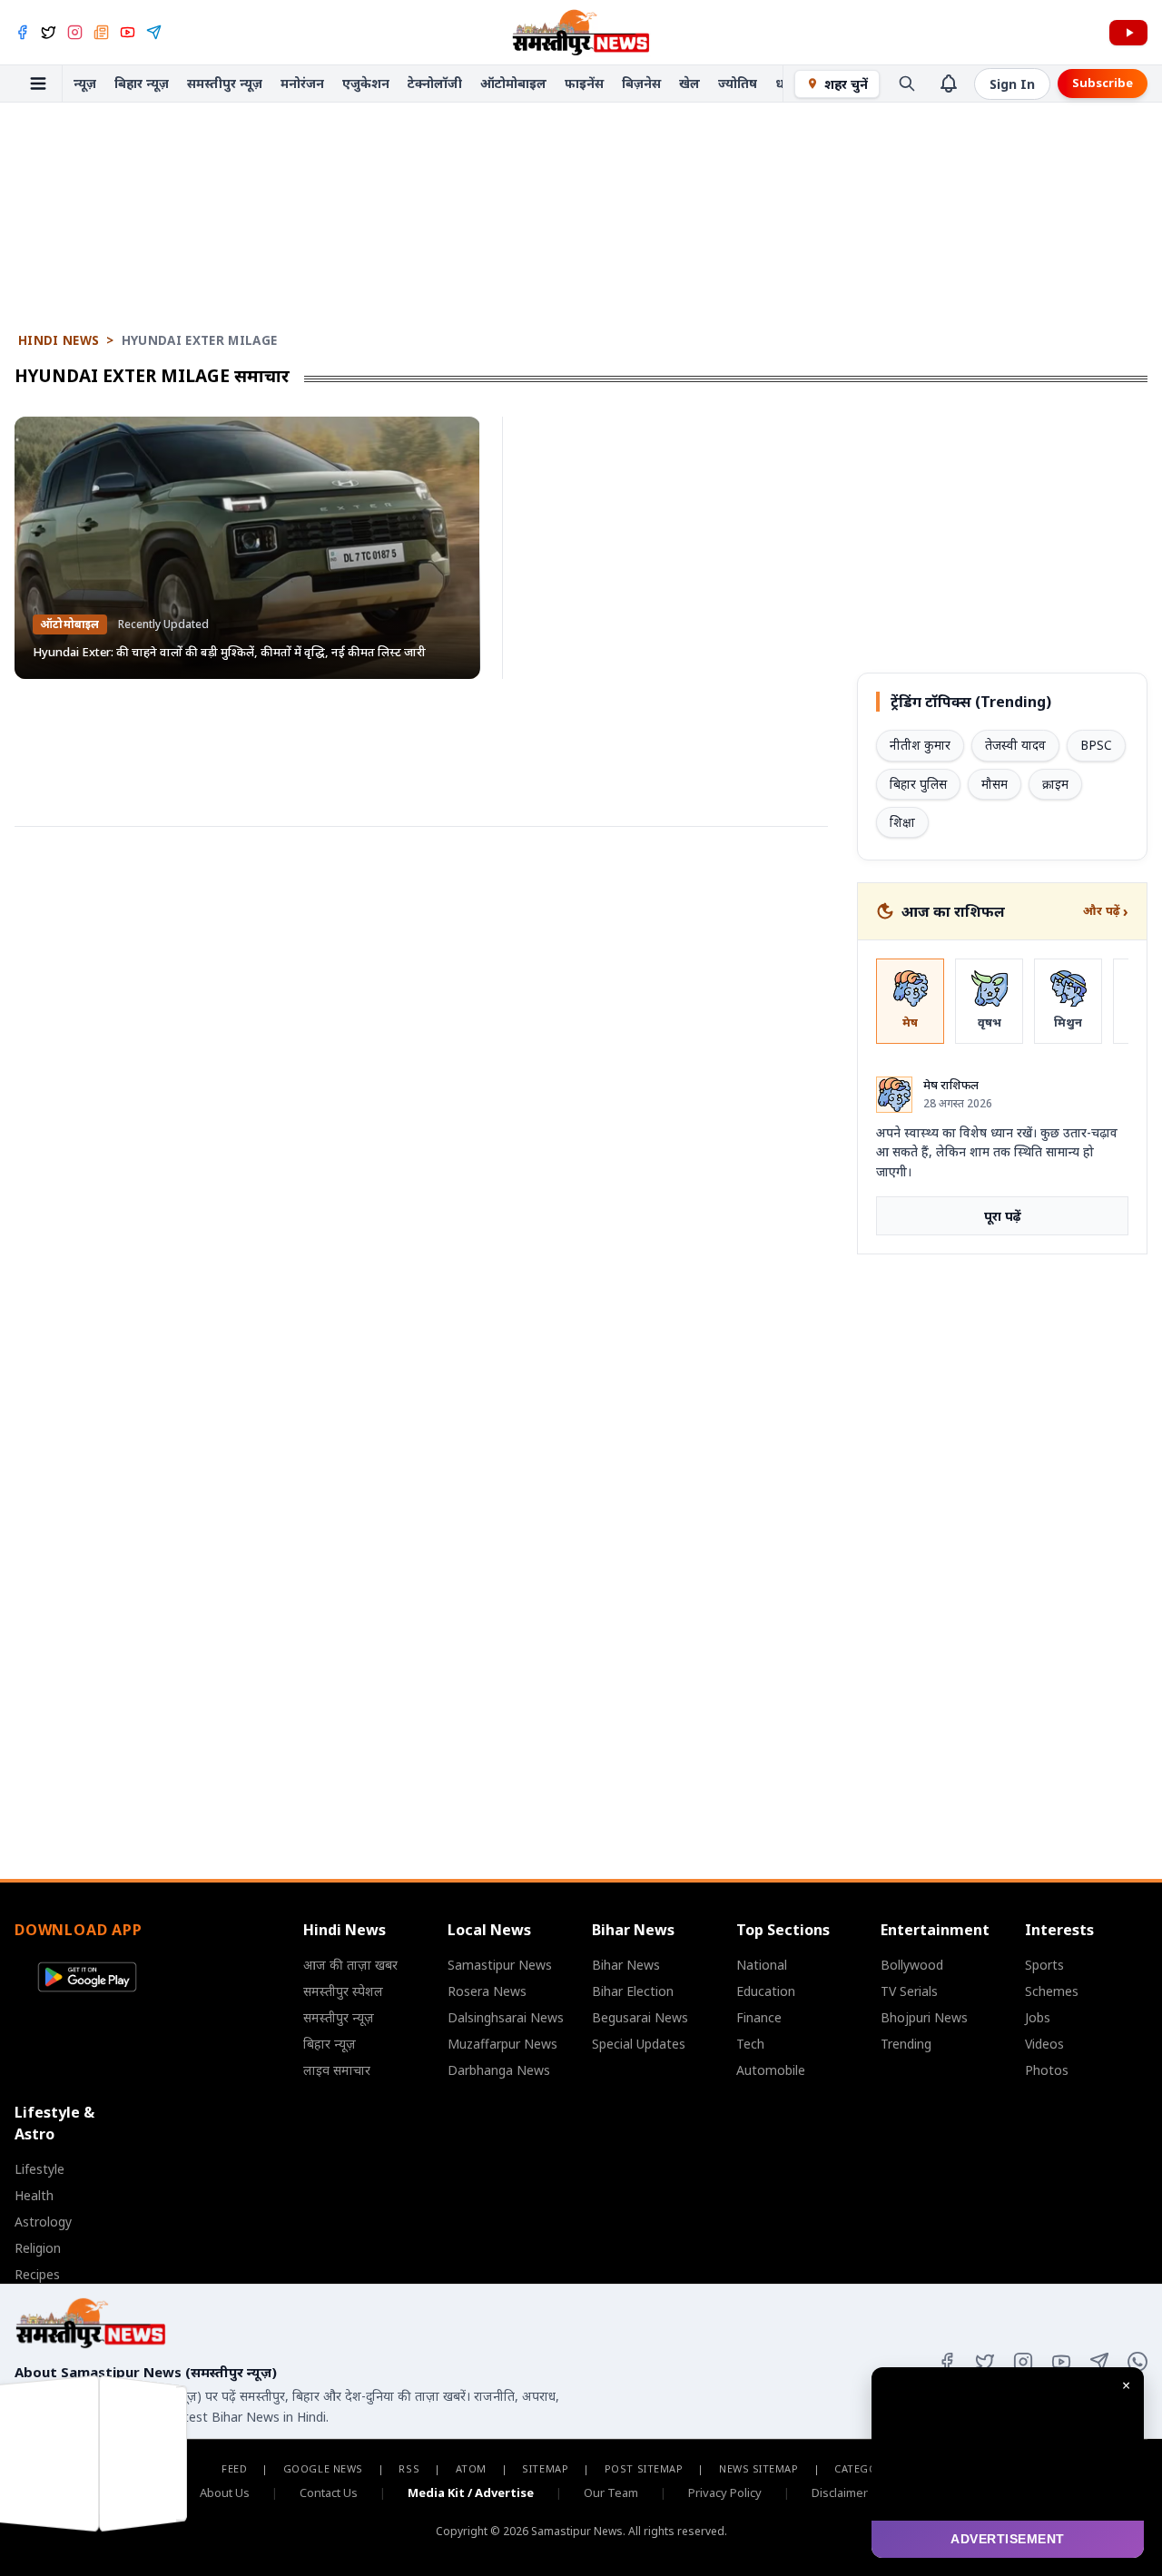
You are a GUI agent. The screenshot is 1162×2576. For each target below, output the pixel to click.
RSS (409, 2468)
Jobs (1038, 2017)
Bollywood (912, 1965)
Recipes (37, 2274)
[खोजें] (907, 84)
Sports (1044, 1965)
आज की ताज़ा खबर (350, 1965)
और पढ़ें (1106, 911)
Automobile (771, 2070)
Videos (1044, 2044)
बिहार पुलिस (918, 784)
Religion (38, 2248)
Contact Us (329, 2492)
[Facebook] (22, 32)
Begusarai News (640, 2017)
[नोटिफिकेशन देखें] (949, 84)
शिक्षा (902, 822)
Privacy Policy (725, 2492)
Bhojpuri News (924, 2017)
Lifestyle (39, 2169)
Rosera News (487, 1991)
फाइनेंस (584, 83)
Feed (234, 2468)
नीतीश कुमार (920, 745)
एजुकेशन (366, 83)
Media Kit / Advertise (471, 2492)
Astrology (43, 2222)
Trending (906, 2044)
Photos (1047, 2070)
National (762, 1965)
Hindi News (59, 340)
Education (766, 1991)
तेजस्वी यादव (1015, 745)
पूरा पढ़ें (1003, 1216)
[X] (49, 32)
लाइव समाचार (337, 2070)
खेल (689, 83)
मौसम (995, 784)
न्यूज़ (85, 83)
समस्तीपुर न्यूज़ (225, 83)
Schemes (1052, 1991)
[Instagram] (75, 32)
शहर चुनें (846, 84)
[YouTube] (128, 32)
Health (34, 2195)
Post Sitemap (644, 2468)
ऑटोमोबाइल (513, 83)
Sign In (1012, 84)
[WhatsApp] (1137, 2362)
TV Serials (909, 1991)
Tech (750, 2044)
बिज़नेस (641, 83)
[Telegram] (154, 32)
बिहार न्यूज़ (142, 83)
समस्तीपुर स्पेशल (343, 1991)
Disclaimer (840, 2492)
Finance (759, 2017)
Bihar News (626, 1965)
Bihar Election (633, 1991)
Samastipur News (500, 1965)
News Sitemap (759, 2468)
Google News (323, 2468)
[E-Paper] (101, 32)
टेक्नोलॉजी (435, 83)
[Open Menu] (39, 84)
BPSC (1096, 745)
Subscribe (1103, 83)
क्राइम (1055, 784)
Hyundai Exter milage (200, 340)
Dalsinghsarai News (506, 2017)
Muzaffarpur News (502, 2044)
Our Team (611, 2492)
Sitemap (545, 2468)
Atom (471, 2468)
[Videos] (1128, 33)
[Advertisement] (581, 158)
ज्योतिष (738, 83)
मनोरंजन (302, 83)
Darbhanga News (499, 2070)
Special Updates (639, 2044)
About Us (225, 2492)
